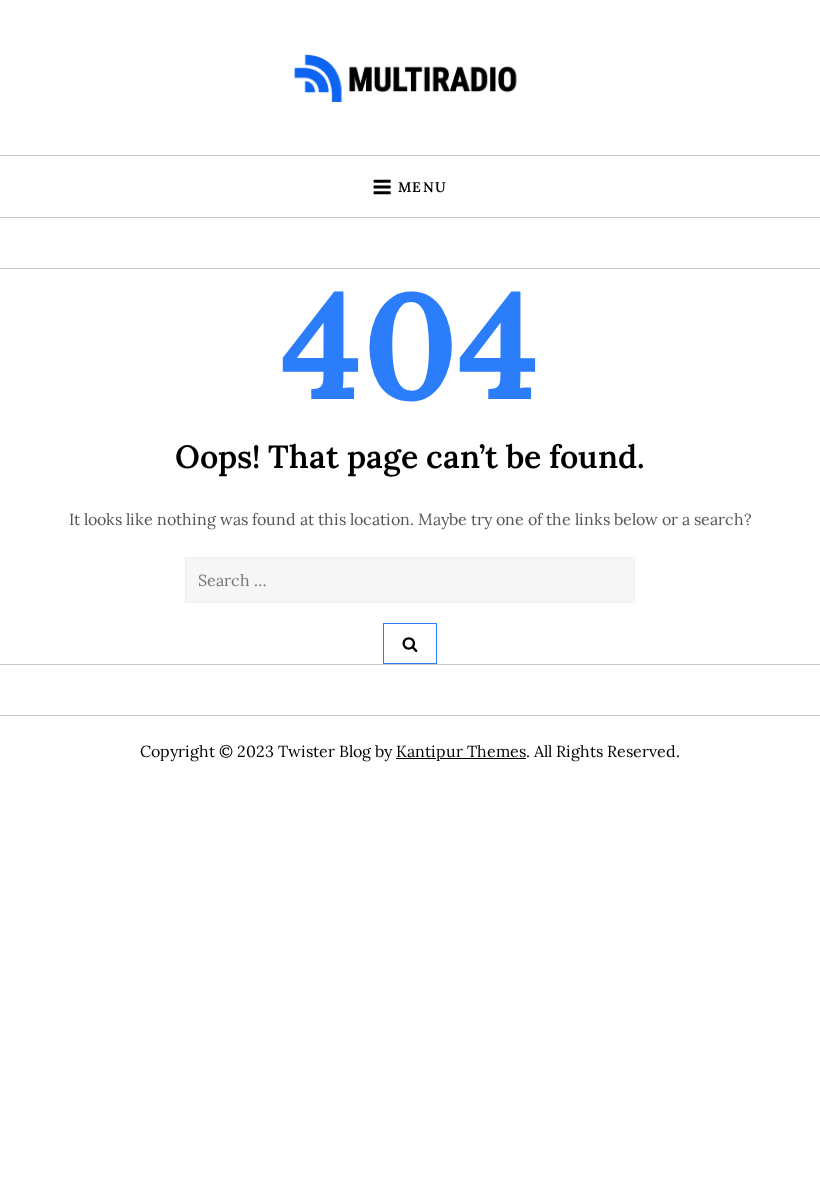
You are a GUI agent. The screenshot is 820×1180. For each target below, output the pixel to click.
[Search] (410, 643)
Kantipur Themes (461, 751)
